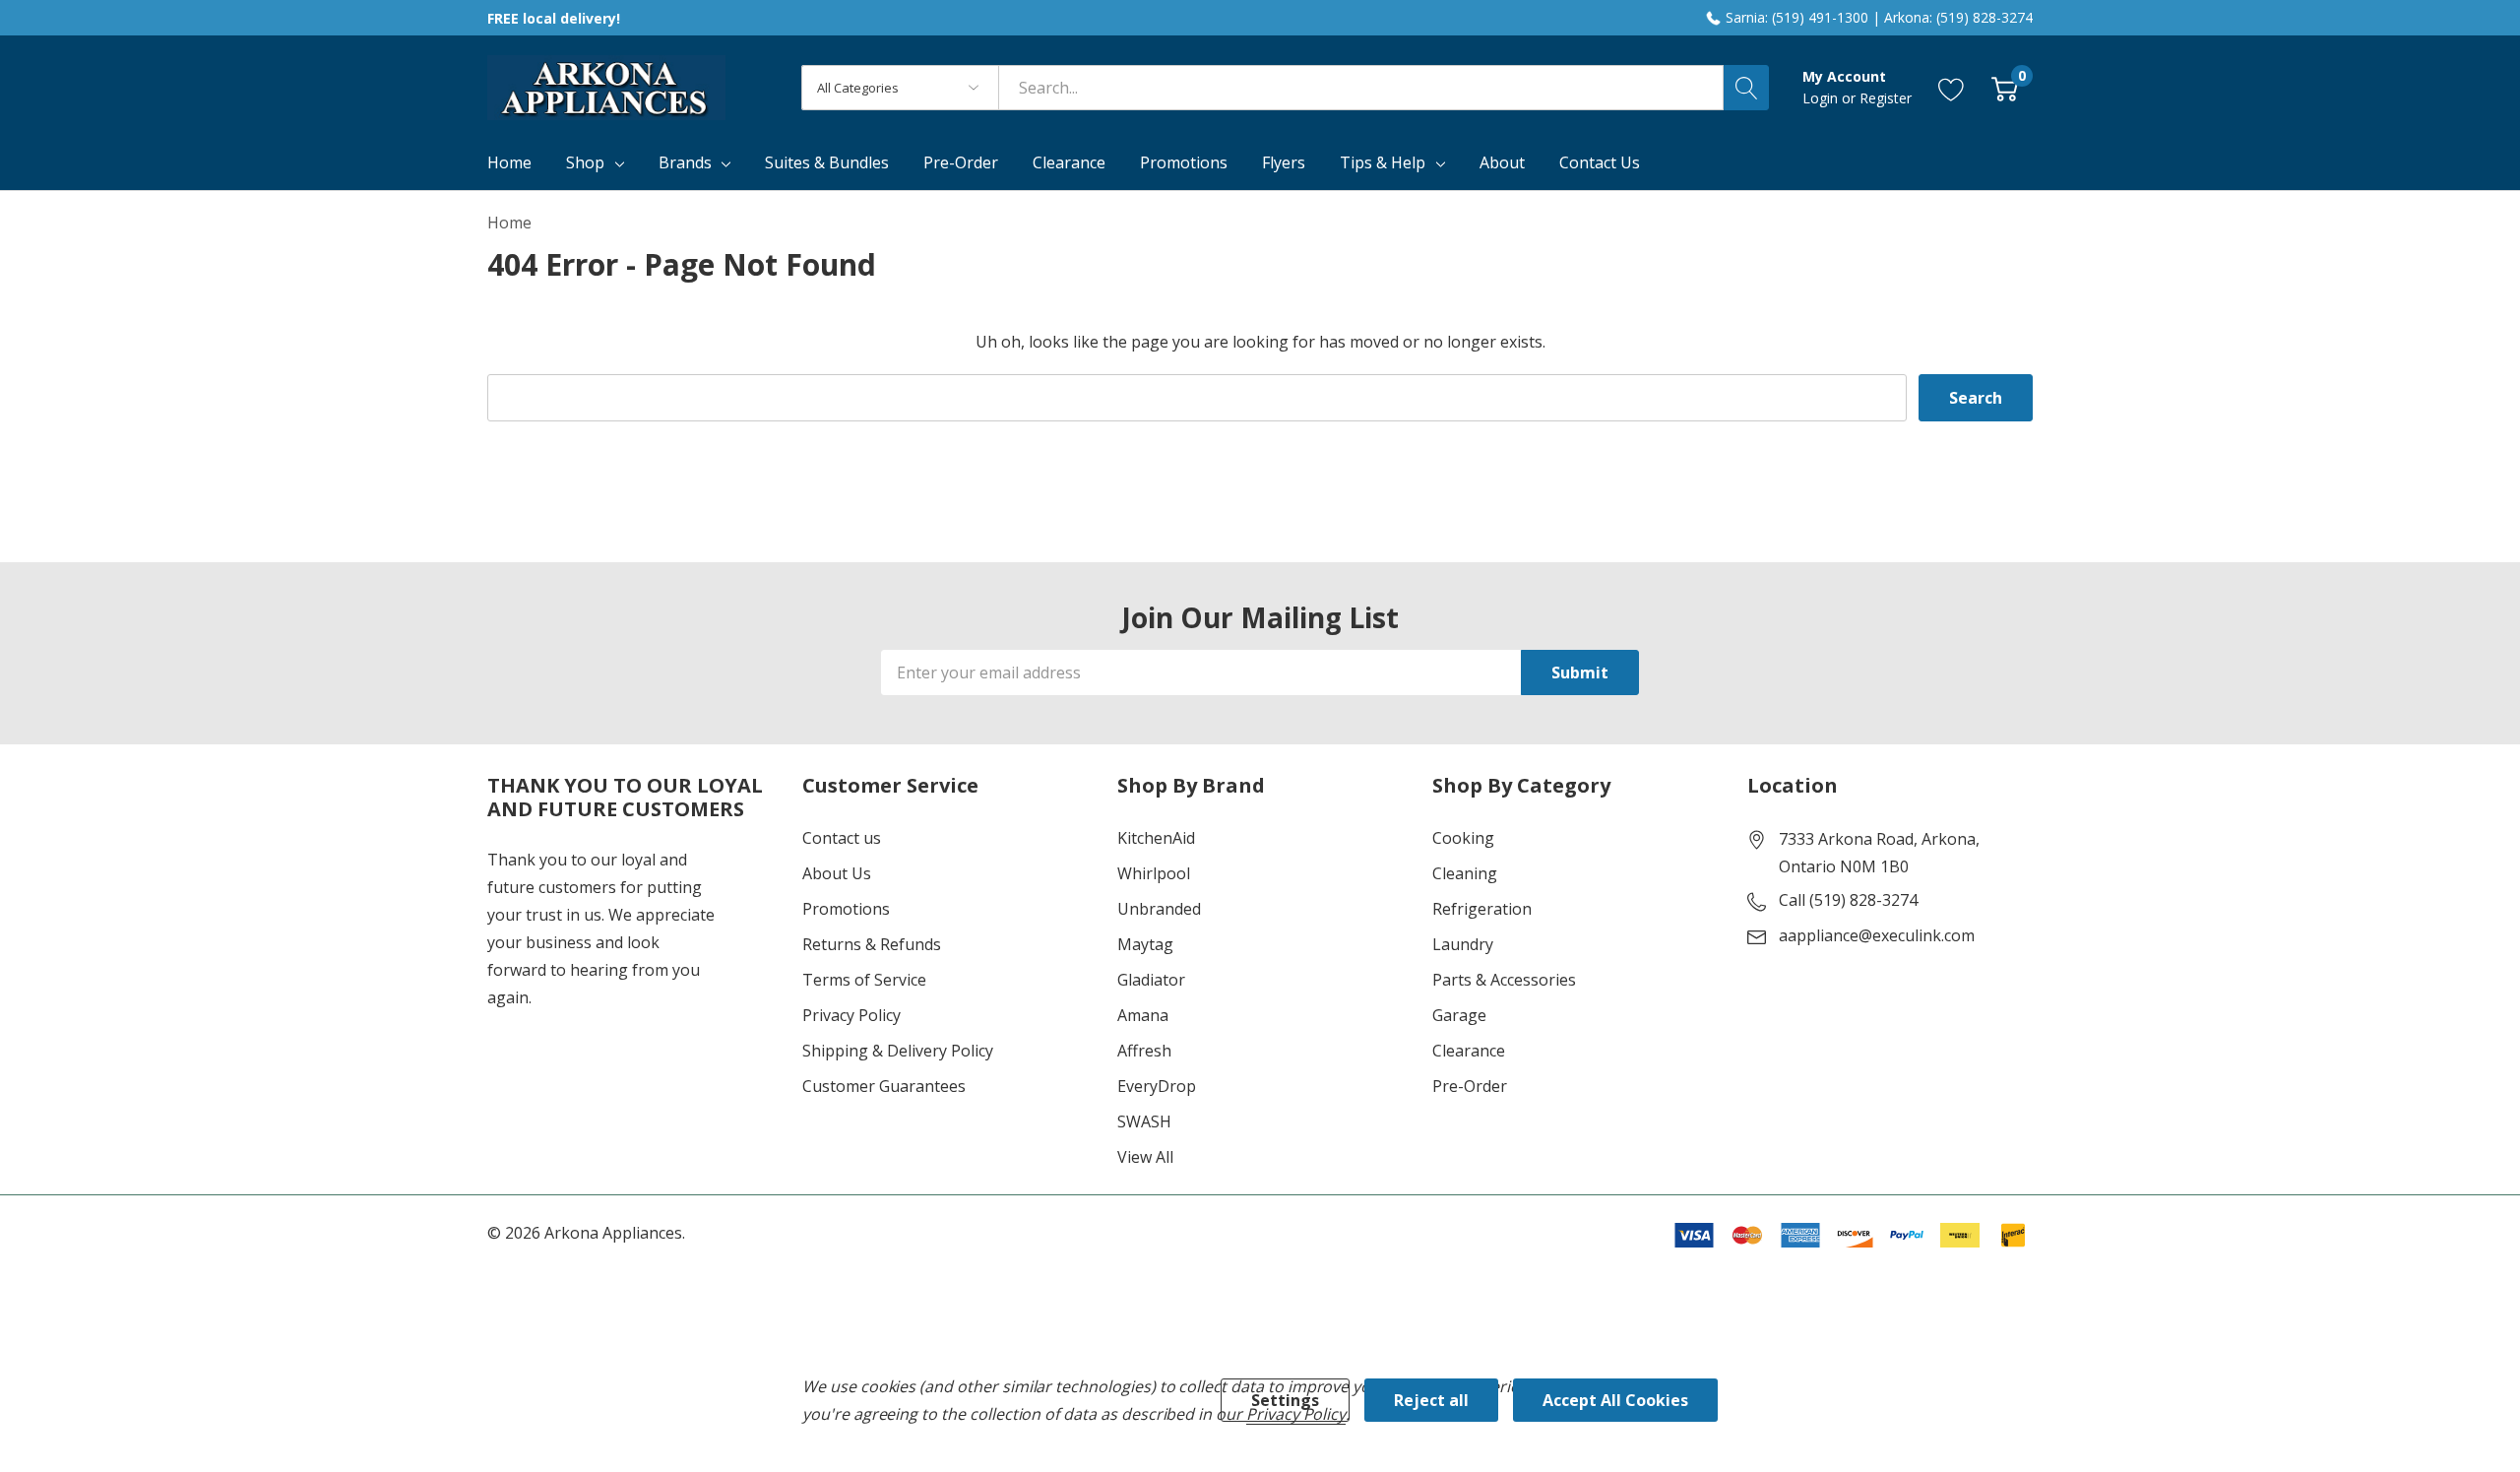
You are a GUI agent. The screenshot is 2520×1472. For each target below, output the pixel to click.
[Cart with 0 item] (2005, 88)
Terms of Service (864, 980)
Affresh (1144, 1051)
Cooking (1463, 838)
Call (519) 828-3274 (1848, 900)
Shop (585, 162)
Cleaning (1465, 873)
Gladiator (1151, 980)
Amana (1143, 1015)
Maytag (1145, 944)
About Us (837, 873)
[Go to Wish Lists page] (1952, 88)
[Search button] (1746, 88)
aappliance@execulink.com (1877, 935)
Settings (1285, 1400)
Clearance (1469, 1051)
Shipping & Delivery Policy (898, 1051)
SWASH (1144, 1121)
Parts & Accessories (1504, 980)
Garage (1459, 1015)
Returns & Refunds (872, 944)
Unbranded (1159, 909)
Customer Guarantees (884, 1086)
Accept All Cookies (1615, 1400)
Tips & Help (1383, 162)
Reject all (1431, 1400)
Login (1822, 98)
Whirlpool (1154, 873)
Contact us (842, 838)
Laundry (1463, 944)
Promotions (846, 909)
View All (1145, 1157)
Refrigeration (1482, 909)
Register (1886, 98)
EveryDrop (1157, 1086)
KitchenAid (1156, 838)
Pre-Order (1470, 1086)
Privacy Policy (851, 1015)
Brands (685, 162)
